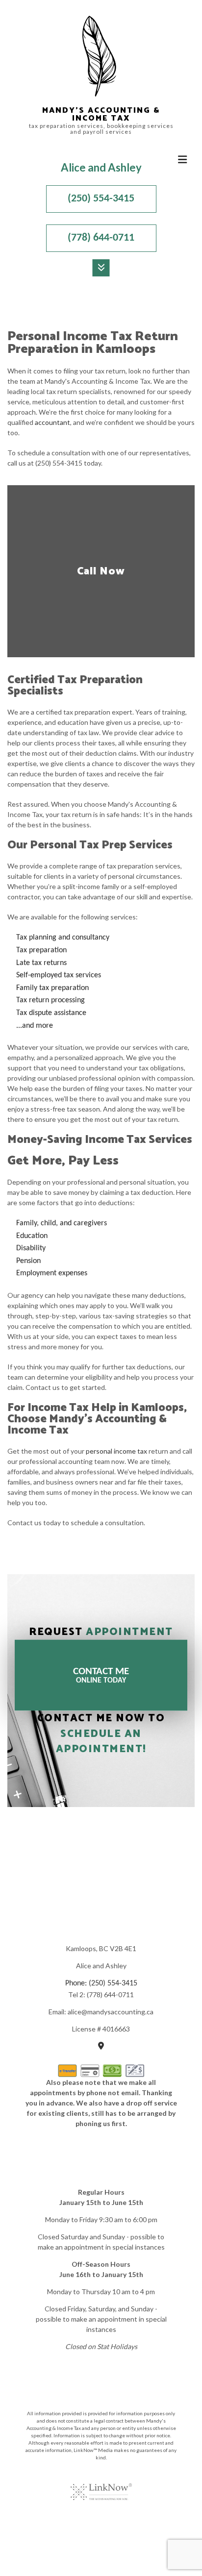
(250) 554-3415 (101, 199)
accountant (52, 422)
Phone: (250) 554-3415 (101, 1983)
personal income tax (116, 1451)
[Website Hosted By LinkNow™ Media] (101, 2486)
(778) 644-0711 (101, 238)
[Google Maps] (101, 2047)
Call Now (101, 571)
